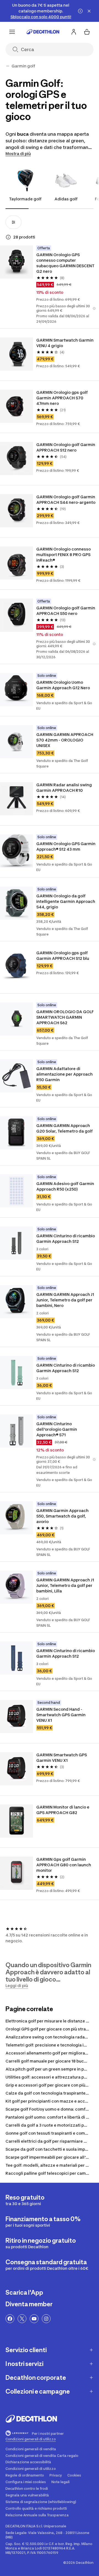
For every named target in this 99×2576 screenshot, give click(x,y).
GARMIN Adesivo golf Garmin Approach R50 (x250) (65, 1186)
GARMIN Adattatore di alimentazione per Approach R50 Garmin (64, 1074)
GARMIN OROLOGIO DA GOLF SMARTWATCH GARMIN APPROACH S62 (65, 1017)
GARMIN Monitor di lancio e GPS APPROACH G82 (63, 1810)
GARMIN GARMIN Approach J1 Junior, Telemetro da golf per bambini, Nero (65, 1300)
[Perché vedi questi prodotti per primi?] (8, 237)
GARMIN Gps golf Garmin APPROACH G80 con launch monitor (64, 1865)
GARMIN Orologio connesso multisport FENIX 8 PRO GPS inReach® (64, 555)
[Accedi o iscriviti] (74, 32)
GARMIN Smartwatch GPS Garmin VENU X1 (62, 1758)
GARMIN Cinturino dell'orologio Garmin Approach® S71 (57, 1429)
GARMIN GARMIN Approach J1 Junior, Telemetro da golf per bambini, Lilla (65, 1585)
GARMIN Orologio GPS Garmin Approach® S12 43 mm (66, 846)
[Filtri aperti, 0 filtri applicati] (13, 222)
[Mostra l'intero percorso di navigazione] (8, 66)
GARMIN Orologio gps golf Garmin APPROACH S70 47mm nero (62, 398)
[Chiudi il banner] (89, 11)
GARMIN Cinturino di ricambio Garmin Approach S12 (66, 1239)
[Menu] (12, 32)
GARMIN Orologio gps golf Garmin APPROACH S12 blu (63, 956)
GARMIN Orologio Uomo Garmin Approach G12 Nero (63, 685)
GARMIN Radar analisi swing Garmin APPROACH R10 (64, 788)
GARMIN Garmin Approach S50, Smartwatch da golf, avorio (62, 1516)
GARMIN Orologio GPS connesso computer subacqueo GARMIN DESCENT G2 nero (65, 263)
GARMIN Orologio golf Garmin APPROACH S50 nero (66, 611)
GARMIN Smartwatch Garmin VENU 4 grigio (65, 343)
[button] (94, 308)
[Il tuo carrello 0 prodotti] (87, 32)
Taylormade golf (25, 199)
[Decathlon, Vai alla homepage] (43, 32)
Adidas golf (66, 199)
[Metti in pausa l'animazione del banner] (80, 11)
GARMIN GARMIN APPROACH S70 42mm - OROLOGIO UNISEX (65, 740)
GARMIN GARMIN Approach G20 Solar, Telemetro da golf (64, 1128)
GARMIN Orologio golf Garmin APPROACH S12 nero (66, 447)
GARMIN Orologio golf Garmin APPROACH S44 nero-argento (66, 500)
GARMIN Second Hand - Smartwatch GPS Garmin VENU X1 (61, 1715)
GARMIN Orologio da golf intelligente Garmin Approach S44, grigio (66, 901)
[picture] (16, 262)
